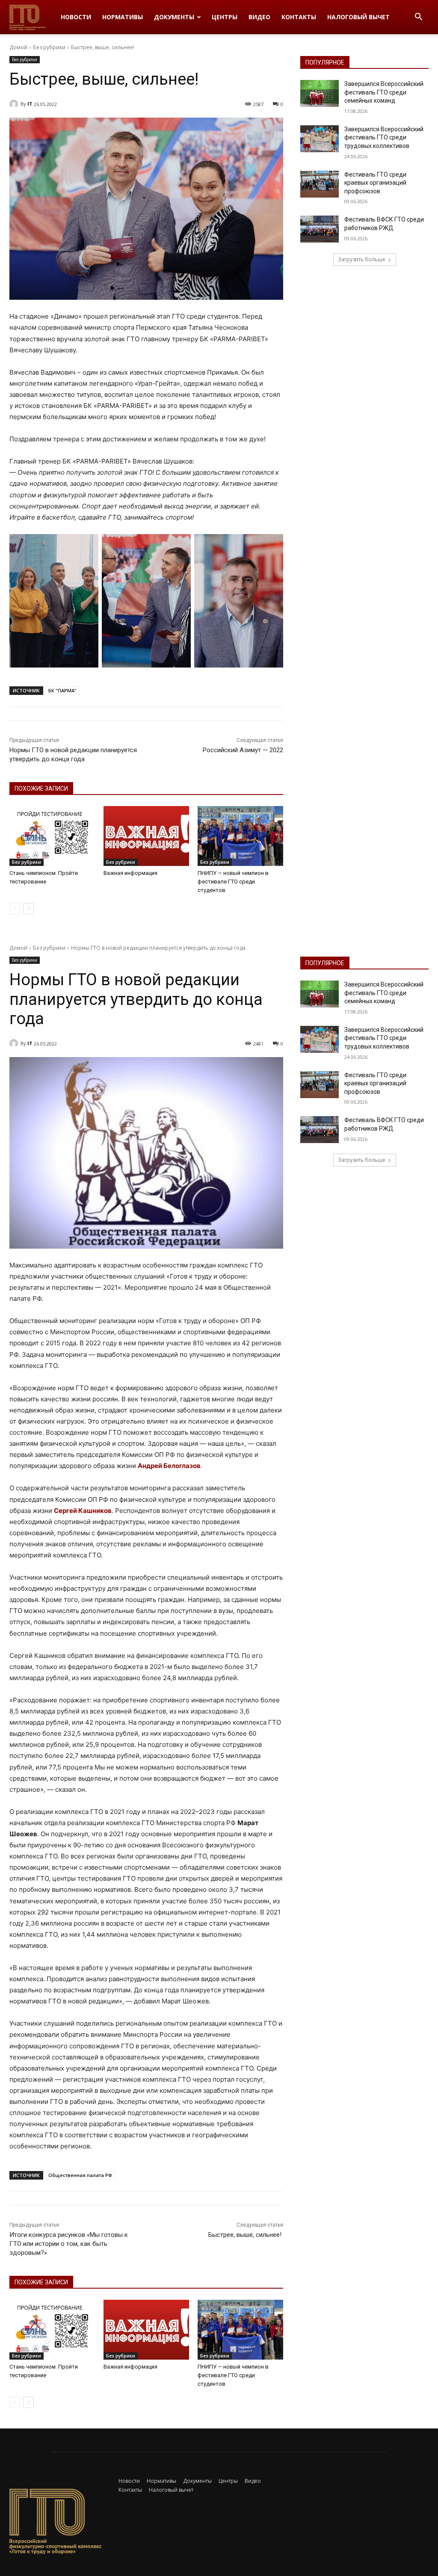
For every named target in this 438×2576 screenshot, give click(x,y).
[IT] (15, 104)
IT (30, 104)
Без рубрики (49, 47)
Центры (225, 17)
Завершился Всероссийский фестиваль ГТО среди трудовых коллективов (384, 137)
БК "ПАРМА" (62, 690)
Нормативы (123, 17)
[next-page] (28, 909)
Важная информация (130, 873)
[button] (418, 18)
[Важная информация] (146, 836)
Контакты (299, 17)
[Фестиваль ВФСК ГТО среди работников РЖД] (320, 229)
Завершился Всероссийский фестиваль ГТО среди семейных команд (384, 92)
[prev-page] (15, 909)
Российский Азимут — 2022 (243, 750)
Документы (174, 17)
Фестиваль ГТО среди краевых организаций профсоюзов (375, 183)
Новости (76, 17)
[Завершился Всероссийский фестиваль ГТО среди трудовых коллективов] (320, 139)
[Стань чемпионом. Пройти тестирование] (52, 836)
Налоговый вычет (358, 17)
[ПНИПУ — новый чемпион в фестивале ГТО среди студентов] (240, 836)
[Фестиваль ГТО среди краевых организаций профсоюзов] (320, 184)
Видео (259, 17)
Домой (18, 47)
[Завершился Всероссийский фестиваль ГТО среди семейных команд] (320, 93)
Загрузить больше (362, 259)
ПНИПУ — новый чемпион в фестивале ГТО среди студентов (233, 882)
